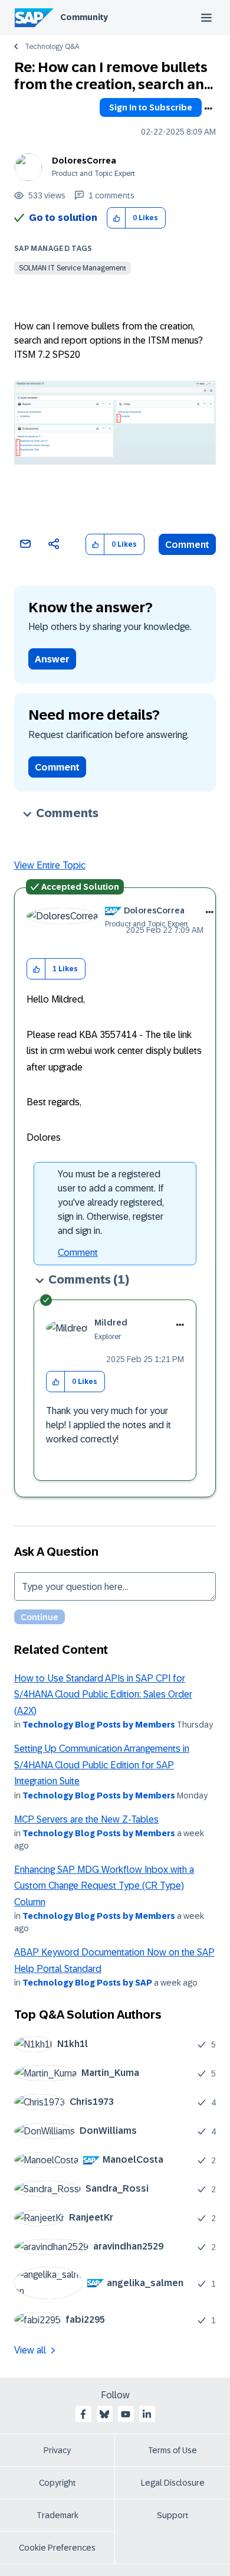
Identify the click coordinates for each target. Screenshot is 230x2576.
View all (30, 2350)
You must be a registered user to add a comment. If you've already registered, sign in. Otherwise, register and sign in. (111, 1202)
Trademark (57, 2515)
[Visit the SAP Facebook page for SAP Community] (83, 2414)
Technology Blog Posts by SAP (87, 1983)
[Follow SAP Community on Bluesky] (104, 2414)
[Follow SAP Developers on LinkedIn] (147, 2414)
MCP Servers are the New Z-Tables (86, 1819)
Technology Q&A (52, 47)
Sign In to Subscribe (151, 107)
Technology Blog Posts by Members (99, 1725)
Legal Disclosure (173, 2483)
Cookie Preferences (57, 2548)
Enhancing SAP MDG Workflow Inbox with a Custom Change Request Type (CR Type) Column (104, 1886)
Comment (187, 545)
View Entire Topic (50, 865)
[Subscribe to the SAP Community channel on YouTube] (126, 2414)
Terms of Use (172, 2450)
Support (173, 2515)
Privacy (57, 2450)
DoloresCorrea (84, 161)
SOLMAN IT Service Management (73, 268)
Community (84, 17)
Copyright (57, 2483)
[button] (116, 218)
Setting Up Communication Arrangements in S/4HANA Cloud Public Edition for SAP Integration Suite (102, 1765)
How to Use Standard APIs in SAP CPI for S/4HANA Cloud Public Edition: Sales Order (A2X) (103, 1695)
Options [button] (208, 109)
